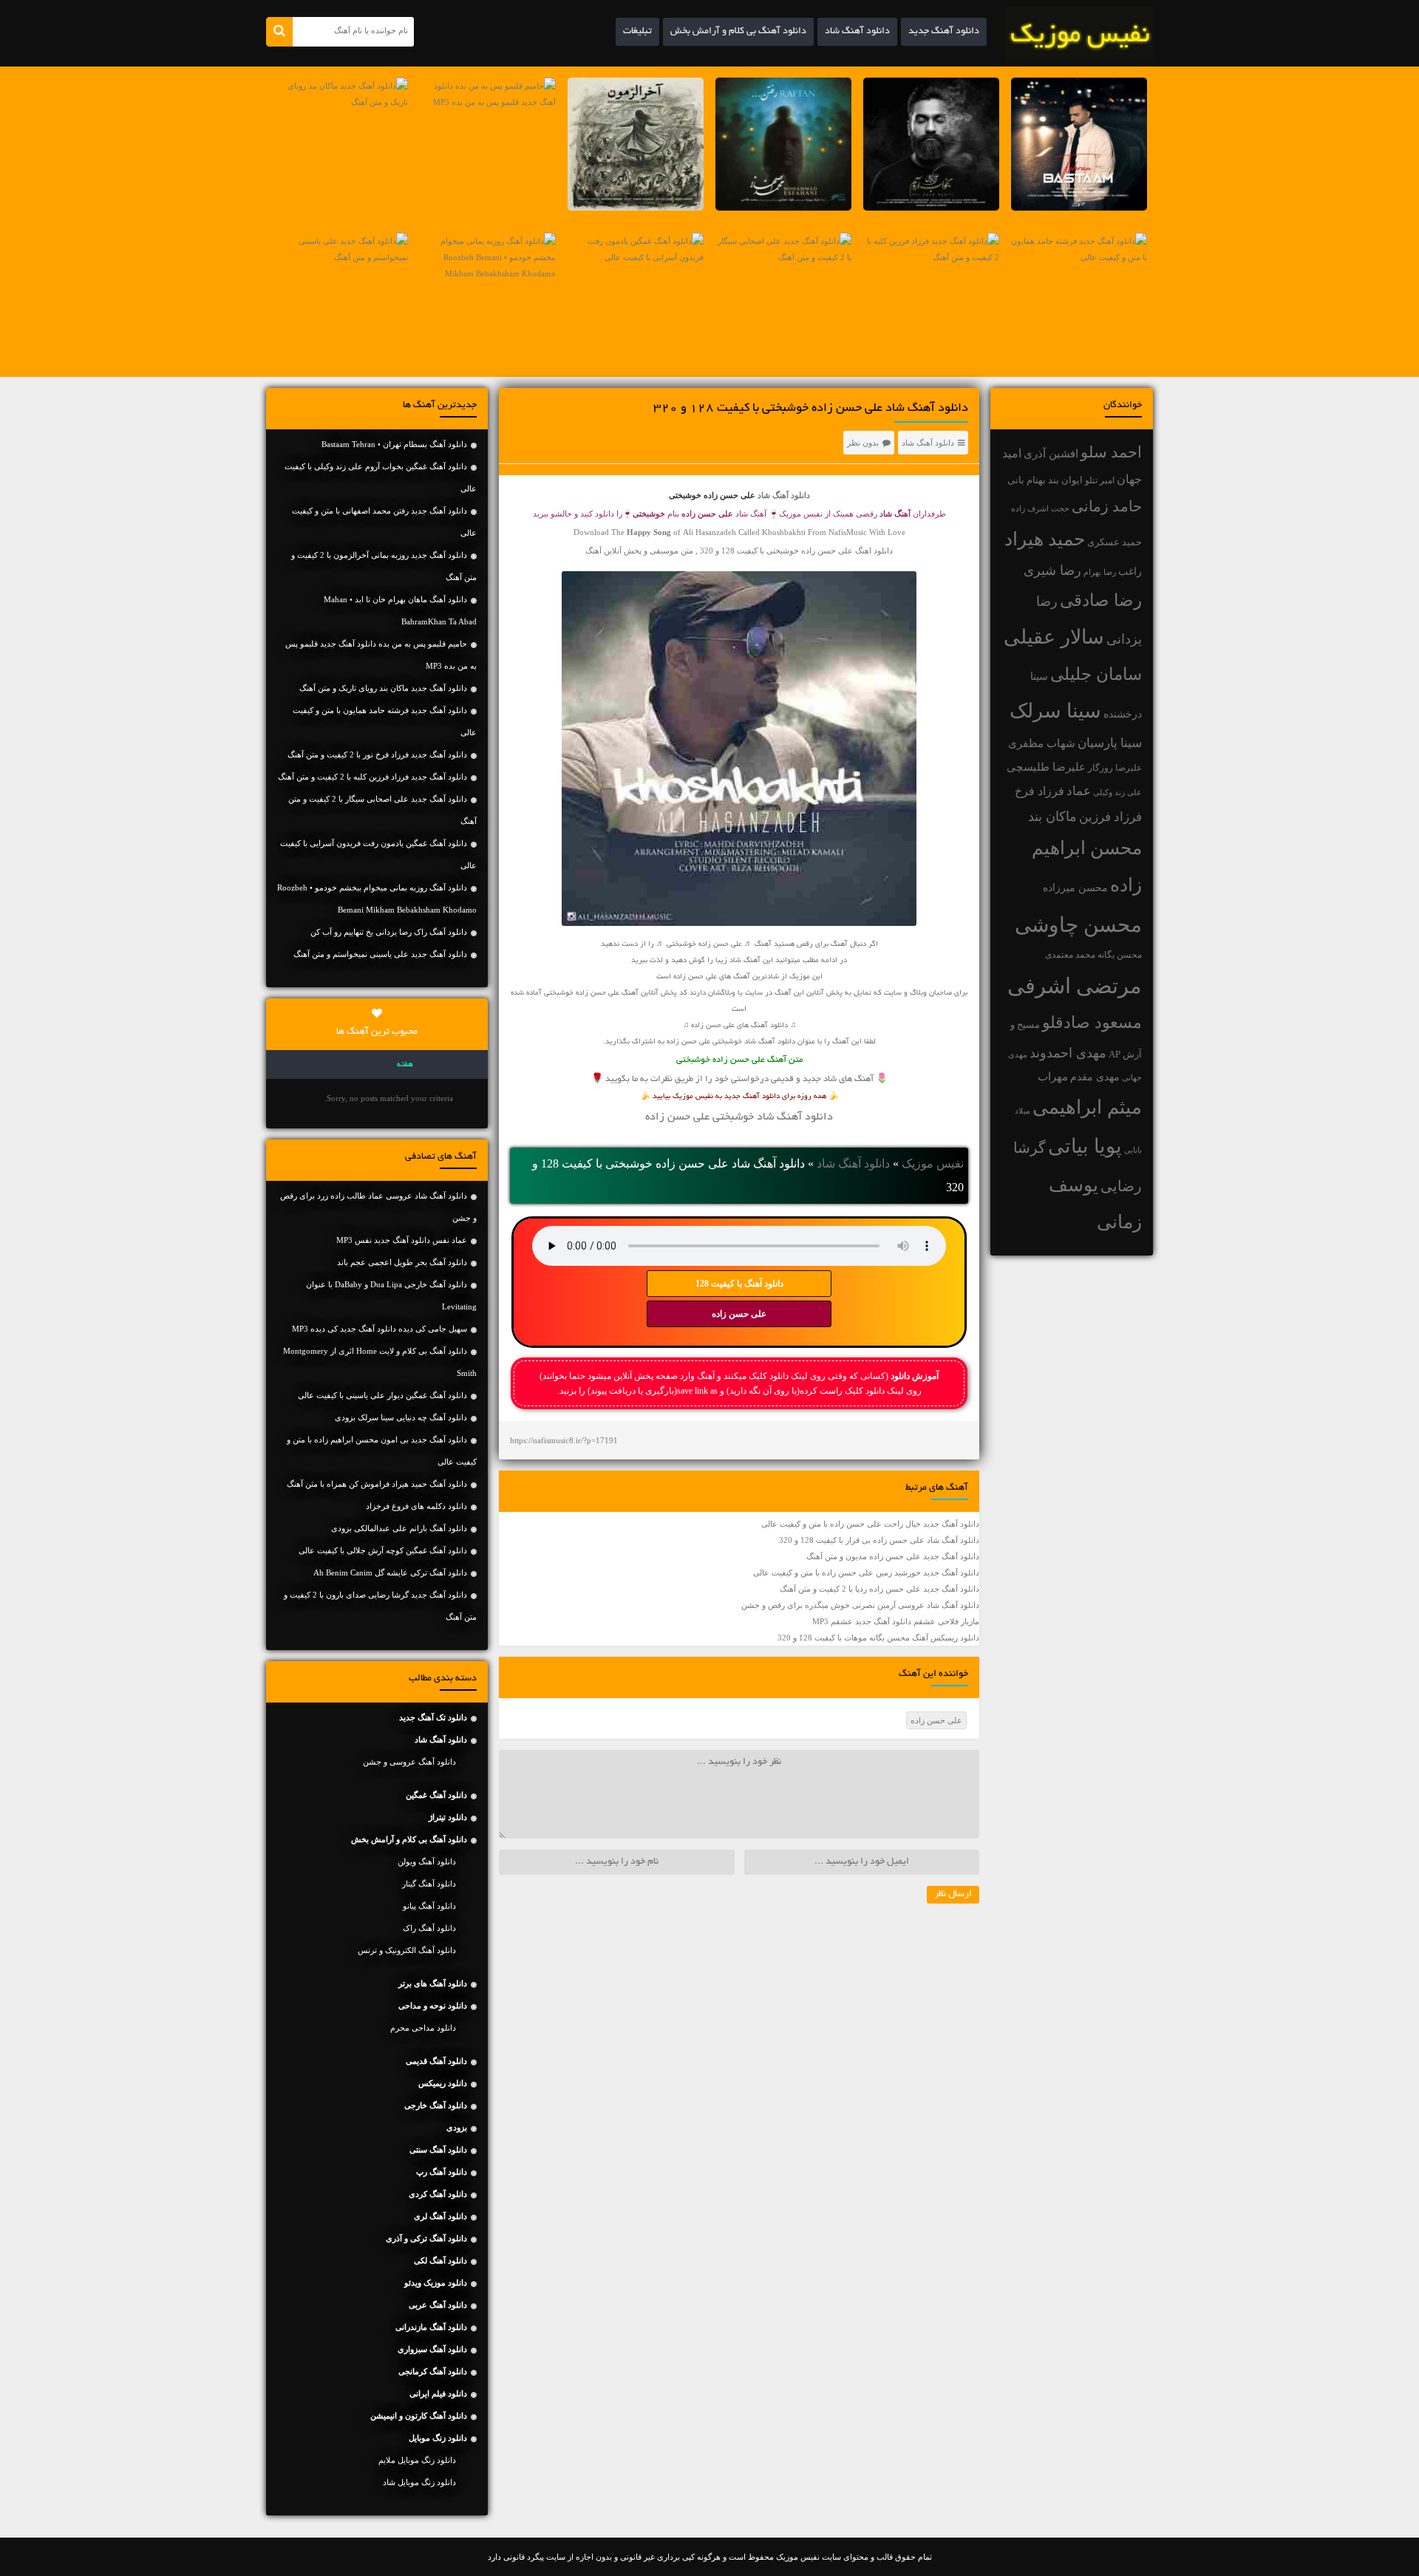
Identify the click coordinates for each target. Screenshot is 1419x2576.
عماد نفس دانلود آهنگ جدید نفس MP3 (402, 1240)
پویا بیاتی (1085, 1146)
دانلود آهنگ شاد (857, 32)
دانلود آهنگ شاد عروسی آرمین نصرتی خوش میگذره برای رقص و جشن (860, 1605)
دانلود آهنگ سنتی (438, 2150)
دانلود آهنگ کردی (438, 2194)
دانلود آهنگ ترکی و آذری (426, 2238)
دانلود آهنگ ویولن (427, 1861)
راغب (1130, 572)
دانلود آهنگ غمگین (436, 1795)
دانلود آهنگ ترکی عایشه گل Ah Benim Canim (390, 1572)
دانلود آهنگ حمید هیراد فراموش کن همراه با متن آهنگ (377, 1484)
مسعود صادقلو (1092, 1023)
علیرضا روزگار (1115, 768)
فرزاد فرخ (1039, 791)
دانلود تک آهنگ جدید (433, 1717)
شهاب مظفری (1042, 743)
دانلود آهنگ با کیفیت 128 (739, 1284)
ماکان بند (1052, 817)
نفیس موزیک (933, 1163)
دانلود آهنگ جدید (944, 32)
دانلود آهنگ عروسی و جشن (409, 1762)
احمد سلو (1111, 452)
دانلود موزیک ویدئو (436, 2283)
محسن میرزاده (1075, 888)
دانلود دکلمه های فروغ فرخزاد (416, 1506)
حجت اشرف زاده (1040, 508)
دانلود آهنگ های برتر (433, 1983)
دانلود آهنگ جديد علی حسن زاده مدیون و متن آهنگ (893, 1556)
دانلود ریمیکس (443, 2083)
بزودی (457, 2127)
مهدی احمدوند (1068, 1053)
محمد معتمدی (1070, 955)
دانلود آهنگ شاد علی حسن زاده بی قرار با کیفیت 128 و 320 (879, 1540)
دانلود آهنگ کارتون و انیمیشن (419, 2416)
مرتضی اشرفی (1075, 986)
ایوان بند (1065, 480)
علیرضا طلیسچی (1046, 767)
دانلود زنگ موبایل (438, 2438)
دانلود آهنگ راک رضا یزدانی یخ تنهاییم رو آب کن (389, 932)
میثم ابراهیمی (1087, 1107)
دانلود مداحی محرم (423, 2028)
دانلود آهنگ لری (440, 2216)
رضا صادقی (1101, 600)
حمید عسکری (1115, 542)
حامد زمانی (1107, 506)
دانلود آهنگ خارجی (436, 2105)
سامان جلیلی (1096, 674)
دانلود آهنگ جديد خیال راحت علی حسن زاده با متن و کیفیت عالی (870, 1524)
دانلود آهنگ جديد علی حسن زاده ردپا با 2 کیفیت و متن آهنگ (879, 1589)
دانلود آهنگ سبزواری (432, 2349)
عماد (1079, 791)
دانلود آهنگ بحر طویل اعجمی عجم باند (402, 1262)
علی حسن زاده (739, 1314)
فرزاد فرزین (1110, 817)
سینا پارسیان (1110, 743)
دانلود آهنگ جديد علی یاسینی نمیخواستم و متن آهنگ (380, 954)
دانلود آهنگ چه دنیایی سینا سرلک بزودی (401, 1417)
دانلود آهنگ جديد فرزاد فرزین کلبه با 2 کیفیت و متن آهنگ (372, 777)
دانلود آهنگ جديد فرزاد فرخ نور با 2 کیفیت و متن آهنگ (377, 754)
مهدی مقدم (1095, 1077)
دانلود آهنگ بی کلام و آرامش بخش (738, 32)
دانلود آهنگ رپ (442, 2172)
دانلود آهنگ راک (429, 1928)
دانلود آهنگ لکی (440, 2260)
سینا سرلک (1055, 711)
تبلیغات (637, 32)
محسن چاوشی (1078, 925)
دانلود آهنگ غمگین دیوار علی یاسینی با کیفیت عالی (382, 1395)
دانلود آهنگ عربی (438, 2305)
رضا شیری (1052, 570)
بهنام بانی (1027, 480)
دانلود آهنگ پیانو (429, 1906)
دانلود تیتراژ (448, 1817)
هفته (405, 1065)
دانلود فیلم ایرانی (438, 2393)
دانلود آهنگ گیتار (429, 1884)
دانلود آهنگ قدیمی (436, 2061)
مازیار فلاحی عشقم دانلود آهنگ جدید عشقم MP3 (896, 1621)
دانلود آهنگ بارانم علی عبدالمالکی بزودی (399, 1528)
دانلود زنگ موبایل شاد (419, 2482)
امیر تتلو (1100, 480)
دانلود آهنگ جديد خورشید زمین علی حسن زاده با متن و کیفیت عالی (866, 1572)
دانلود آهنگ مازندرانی (431, 2327)
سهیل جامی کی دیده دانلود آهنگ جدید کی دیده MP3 (380, 1329)
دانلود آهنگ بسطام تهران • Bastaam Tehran (394, 444)
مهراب (1053, 1077)
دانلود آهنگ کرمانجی (433, 2371)
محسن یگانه (1120, 955)
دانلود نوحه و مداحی (433, 2006)
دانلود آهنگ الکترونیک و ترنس (407, 1950)
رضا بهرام (1100, 572)
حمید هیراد (1045, 539)
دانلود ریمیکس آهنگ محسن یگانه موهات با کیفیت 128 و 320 (878, 1638)
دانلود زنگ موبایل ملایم (417, 2460)
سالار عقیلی (1054, 637)
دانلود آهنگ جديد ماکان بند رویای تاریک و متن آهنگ (383, 688)
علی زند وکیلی (1117, 793)
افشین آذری (1051, 453)
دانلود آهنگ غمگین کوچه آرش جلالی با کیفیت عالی (383, 1550)
